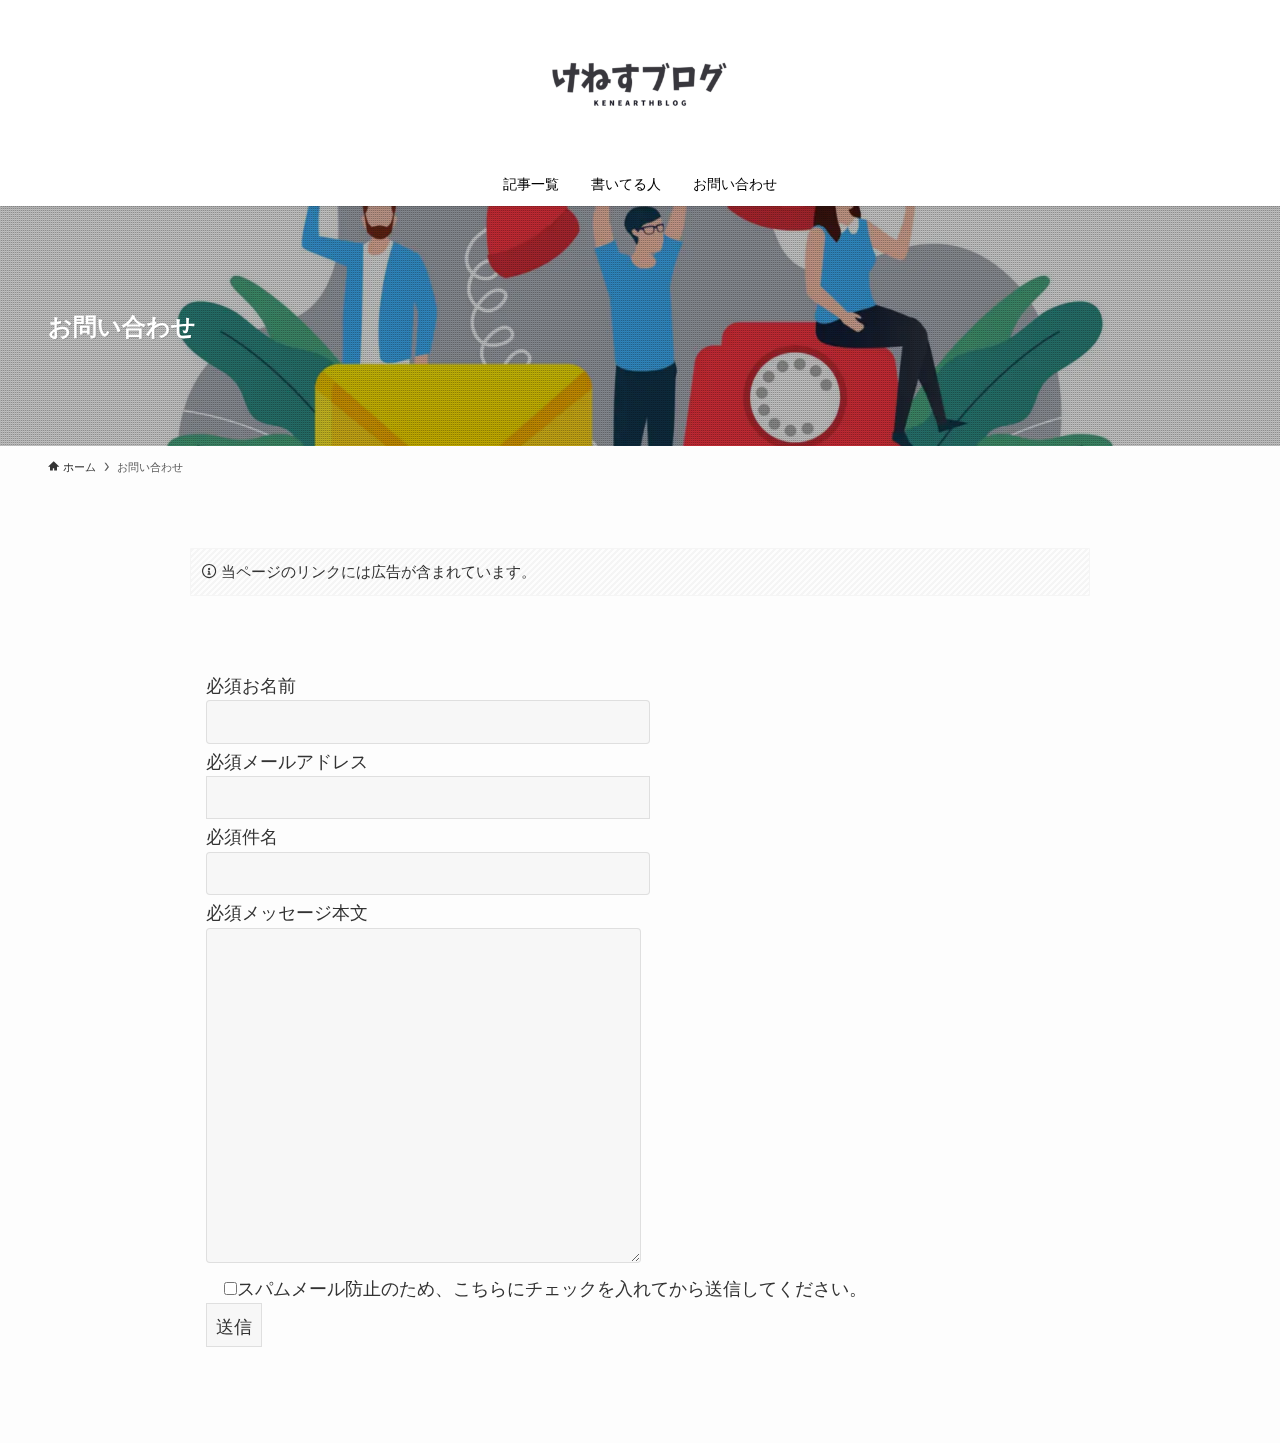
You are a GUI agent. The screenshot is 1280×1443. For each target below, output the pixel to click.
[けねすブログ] (640, 84)
